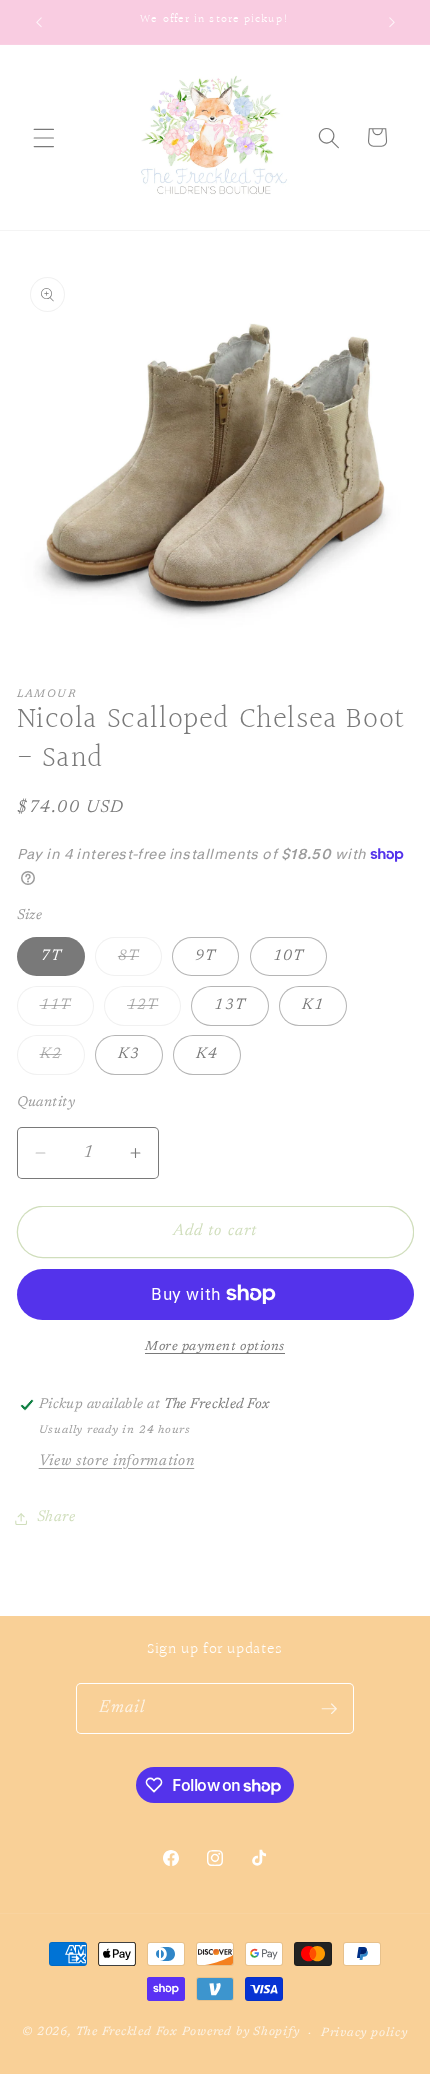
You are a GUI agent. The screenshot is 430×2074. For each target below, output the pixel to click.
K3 (129, 1054)
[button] (44, 137)
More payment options (215, 1346)
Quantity (46, 1102)
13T (229, 1005)
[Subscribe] (329, 1709)
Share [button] (56, 1517)
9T (205, 956)
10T (288, 956)
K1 (313, 1005)
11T (67, 1011)
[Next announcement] (392, 22)
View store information (117, 1461)
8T (140, 962)
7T (51, 956)
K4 (207, 1054)
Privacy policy (364, 2033)
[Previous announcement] (39, 22)
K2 (62, 1060)
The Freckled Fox (127, 2033)
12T (154, 1011)
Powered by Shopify (241, 2033)
